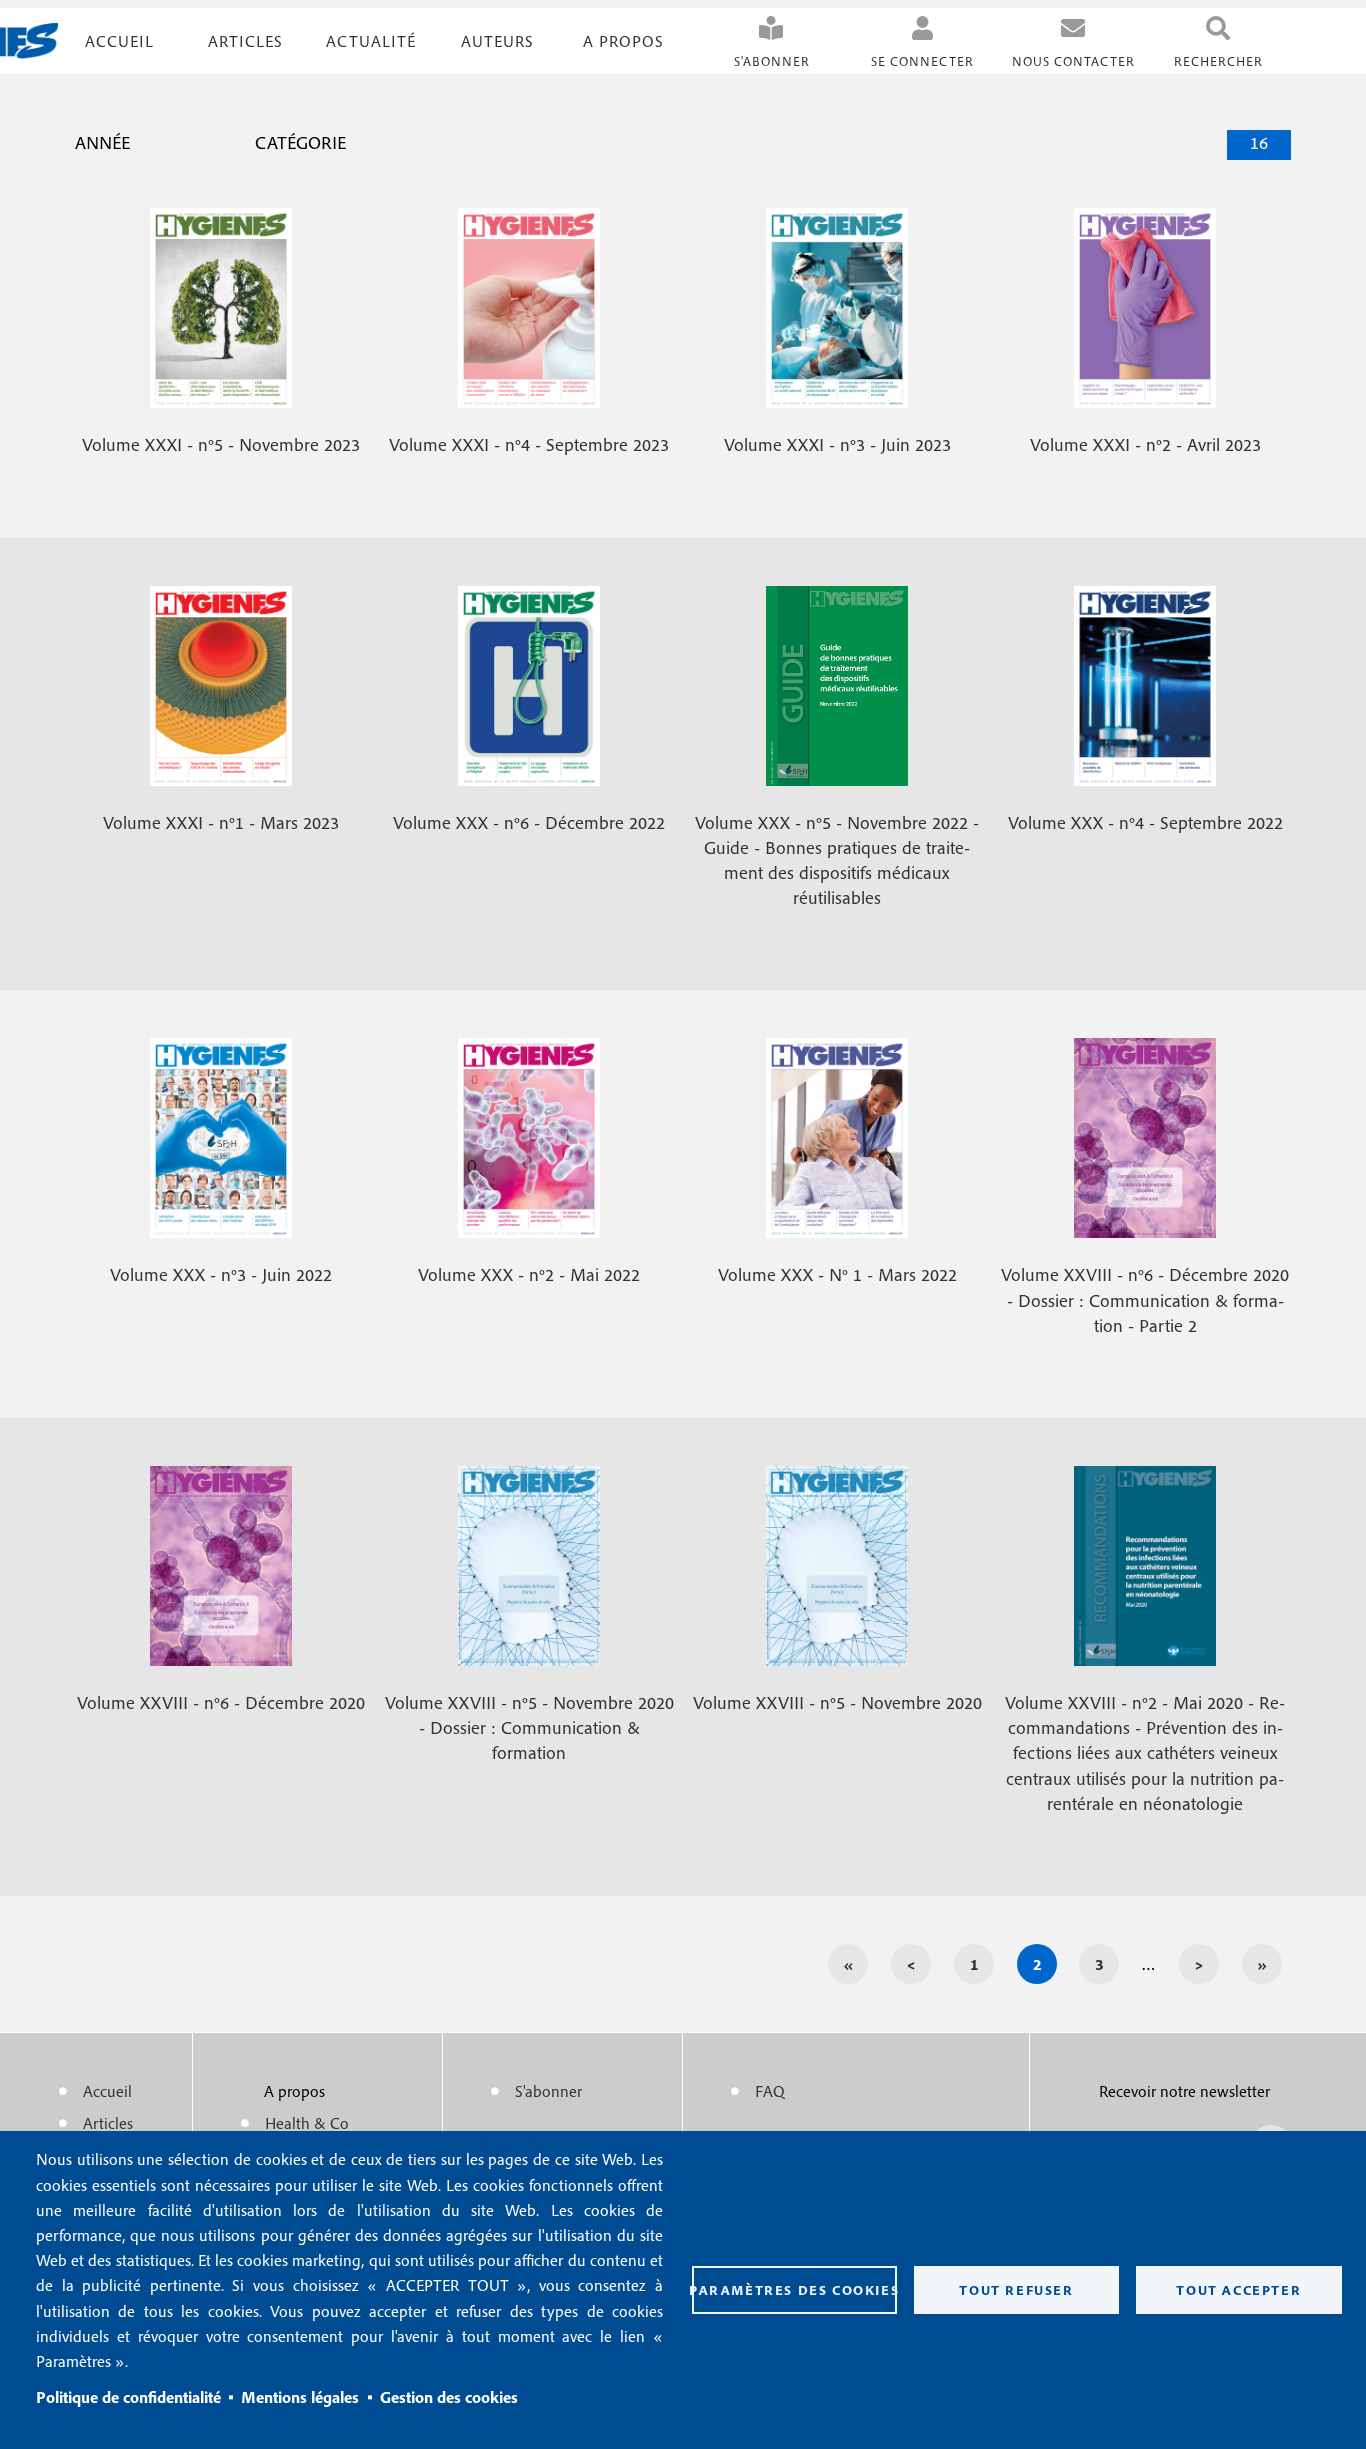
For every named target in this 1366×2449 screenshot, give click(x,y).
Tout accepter (1238, 2290)
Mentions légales (300, 2397)
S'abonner (772, 61)
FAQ (770, 2091)
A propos (623, 41)
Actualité (371, 41)
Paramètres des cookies (794, 2290)
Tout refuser (1016, 2290)
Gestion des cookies (449, 2397)
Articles (108, 2123)
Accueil (119, 41)
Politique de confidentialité (128, 2397)
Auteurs (497, 41)
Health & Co (307, 2123)
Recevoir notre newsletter (1184, 2091)
